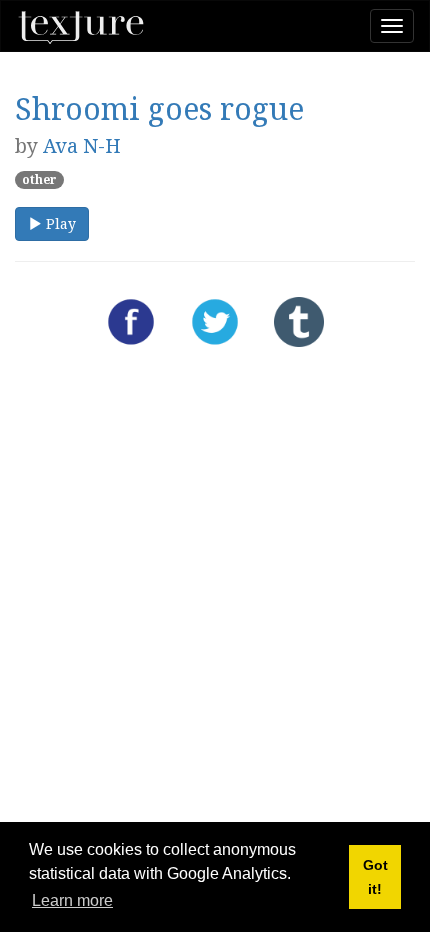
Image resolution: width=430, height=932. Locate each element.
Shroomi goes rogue (159, 108)
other (39, 179)
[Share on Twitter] (215, 322)
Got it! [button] (375, 877)
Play (59, 223)
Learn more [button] (72, 900)
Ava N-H (82, 145)
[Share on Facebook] (131, 322)
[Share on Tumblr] (299, 322)
